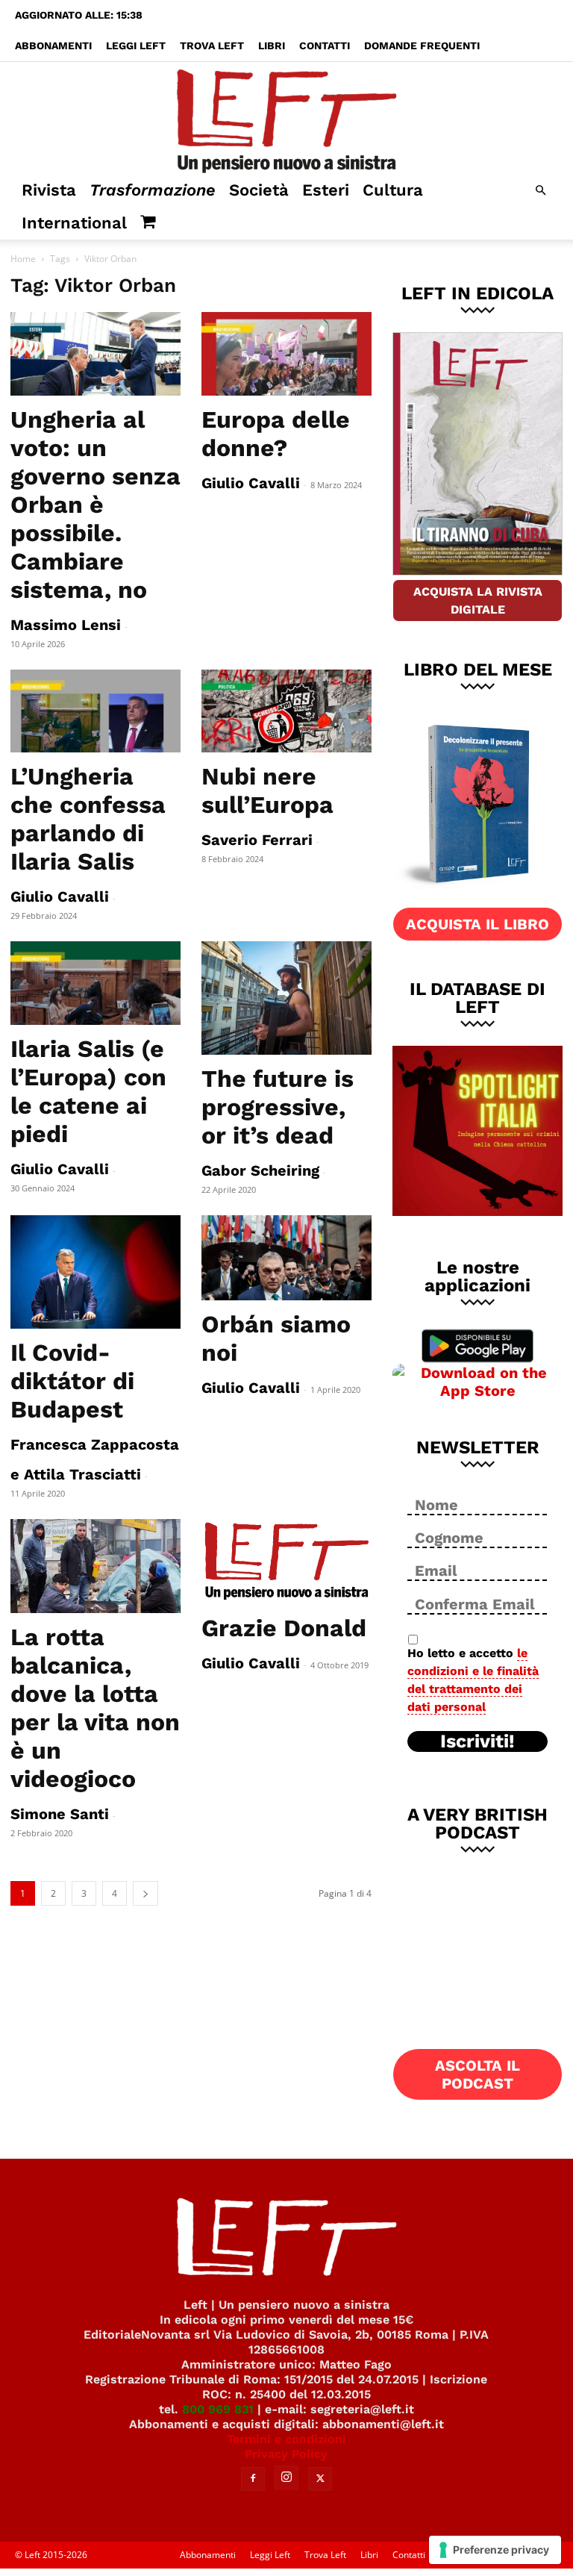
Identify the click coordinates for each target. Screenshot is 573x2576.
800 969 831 (218, 2409)
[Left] (286, 118)
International (74, 223)
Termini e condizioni (286, 2439)
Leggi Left (136, 46)
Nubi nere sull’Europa (267, 790)
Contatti (325, 46)
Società (259, 190)
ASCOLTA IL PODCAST (477, 2074)
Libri (272, 46)
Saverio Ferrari (257, 840)
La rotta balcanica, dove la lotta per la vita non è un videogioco (95, 1708)
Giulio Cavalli (251, 483)
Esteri (326, 190)
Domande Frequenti (422, 46)
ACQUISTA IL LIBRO (477, 924)
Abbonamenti (53, 46)
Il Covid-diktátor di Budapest (72, 1381)
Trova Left (212, 46)
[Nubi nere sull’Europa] (286, 711)
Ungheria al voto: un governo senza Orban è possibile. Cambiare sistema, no (95, 505)
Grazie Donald (284, 1628)
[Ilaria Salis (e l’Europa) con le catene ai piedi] (95, 983)
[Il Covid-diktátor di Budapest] (95, 1272)
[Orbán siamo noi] (286, 1258)
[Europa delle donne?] (286, 354)
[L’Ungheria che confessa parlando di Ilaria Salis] (95, 711)
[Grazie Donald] (286, 1562)
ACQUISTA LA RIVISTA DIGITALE (478, 601)
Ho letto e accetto (473, 1680)
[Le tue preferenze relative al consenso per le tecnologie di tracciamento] (495, 2550)
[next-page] (145, 1893)
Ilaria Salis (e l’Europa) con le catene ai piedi (88, 1091)
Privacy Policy (286, 2454)
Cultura (393, 190)
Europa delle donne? (276, 434)
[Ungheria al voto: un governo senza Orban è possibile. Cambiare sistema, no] (95, 354)
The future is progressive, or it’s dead (278, 1107)
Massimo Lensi (66, 625)
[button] (540, 191)
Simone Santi (60, 1814)
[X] (320, 2479)
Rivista (49, 190)
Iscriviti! (477, 1741)
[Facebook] (253, 2479)
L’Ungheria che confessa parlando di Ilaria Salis (88, 819)
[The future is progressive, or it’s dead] (286, 998)
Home (23, 259)
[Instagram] (286, 2477)
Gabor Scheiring (260, 1170)
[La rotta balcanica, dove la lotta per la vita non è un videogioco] (95, 1566)
